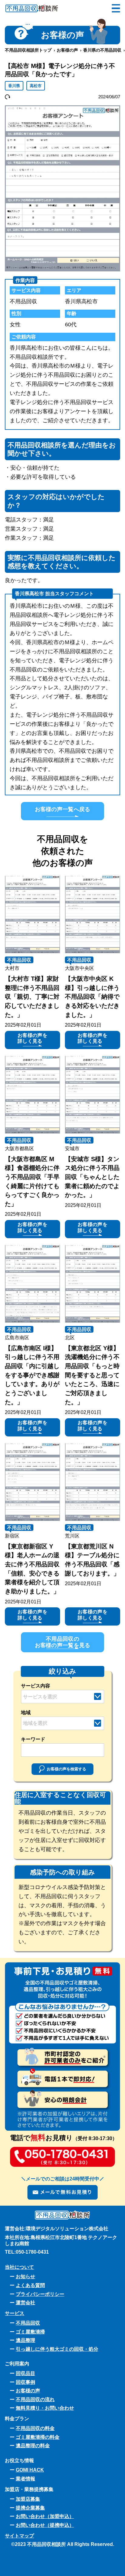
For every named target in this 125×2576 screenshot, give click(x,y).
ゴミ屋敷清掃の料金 (38, 2437)
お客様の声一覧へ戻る (63, 809)
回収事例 (25, 2382)
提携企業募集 (30, 2508)
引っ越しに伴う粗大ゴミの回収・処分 (57, 2349)
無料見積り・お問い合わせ (45, 2408)
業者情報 (25, 2479)
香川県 (14, 86)
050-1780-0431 (32, 2252)
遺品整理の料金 (33, 2445)
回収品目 (25, 2373)
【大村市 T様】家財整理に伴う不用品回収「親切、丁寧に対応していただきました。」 (32, 997)
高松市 (36, 86)
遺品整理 (25, 2340)
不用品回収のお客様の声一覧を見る (63, 1642)
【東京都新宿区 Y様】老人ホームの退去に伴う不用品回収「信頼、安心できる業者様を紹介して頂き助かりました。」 (32, 1569)
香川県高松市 (81, 301)
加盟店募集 (28, 2499)
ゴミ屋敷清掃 (30, 2332)
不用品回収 (19, 960)
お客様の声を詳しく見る (32, 1038)
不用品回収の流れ (35, 2399)
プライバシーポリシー (40, 2294)
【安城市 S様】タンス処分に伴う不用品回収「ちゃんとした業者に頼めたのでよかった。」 (92, 1177)
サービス (15, 2313)
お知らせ (25, 2276)
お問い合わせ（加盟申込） (45, 2516)
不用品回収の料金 (35, 2428)
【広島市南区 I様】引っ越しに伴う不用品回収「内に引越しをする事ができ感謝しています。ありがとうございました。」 (32, 1375)
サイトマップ (19, 2536)
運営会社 (25, 2302)
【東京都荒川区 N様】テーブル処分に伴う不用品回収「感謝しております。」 (92, 1560)
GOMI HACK (30, 2470)
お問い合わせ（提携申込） (45, 2525)
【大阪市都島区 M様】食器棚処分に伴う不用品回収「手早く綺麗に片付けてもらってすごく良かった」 (32, 1181)
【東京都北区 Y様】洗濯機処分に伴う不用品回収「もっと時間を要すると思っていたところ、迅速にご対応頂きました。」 (92, 1375)
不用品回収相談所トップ (28, 50)
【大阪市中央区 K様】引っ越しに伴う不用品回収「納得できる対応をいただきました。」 (92, 997)
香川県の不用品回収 (102, 50)
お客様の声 (67, 50)
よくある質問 (30, 2285)
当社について (19, 2267)
